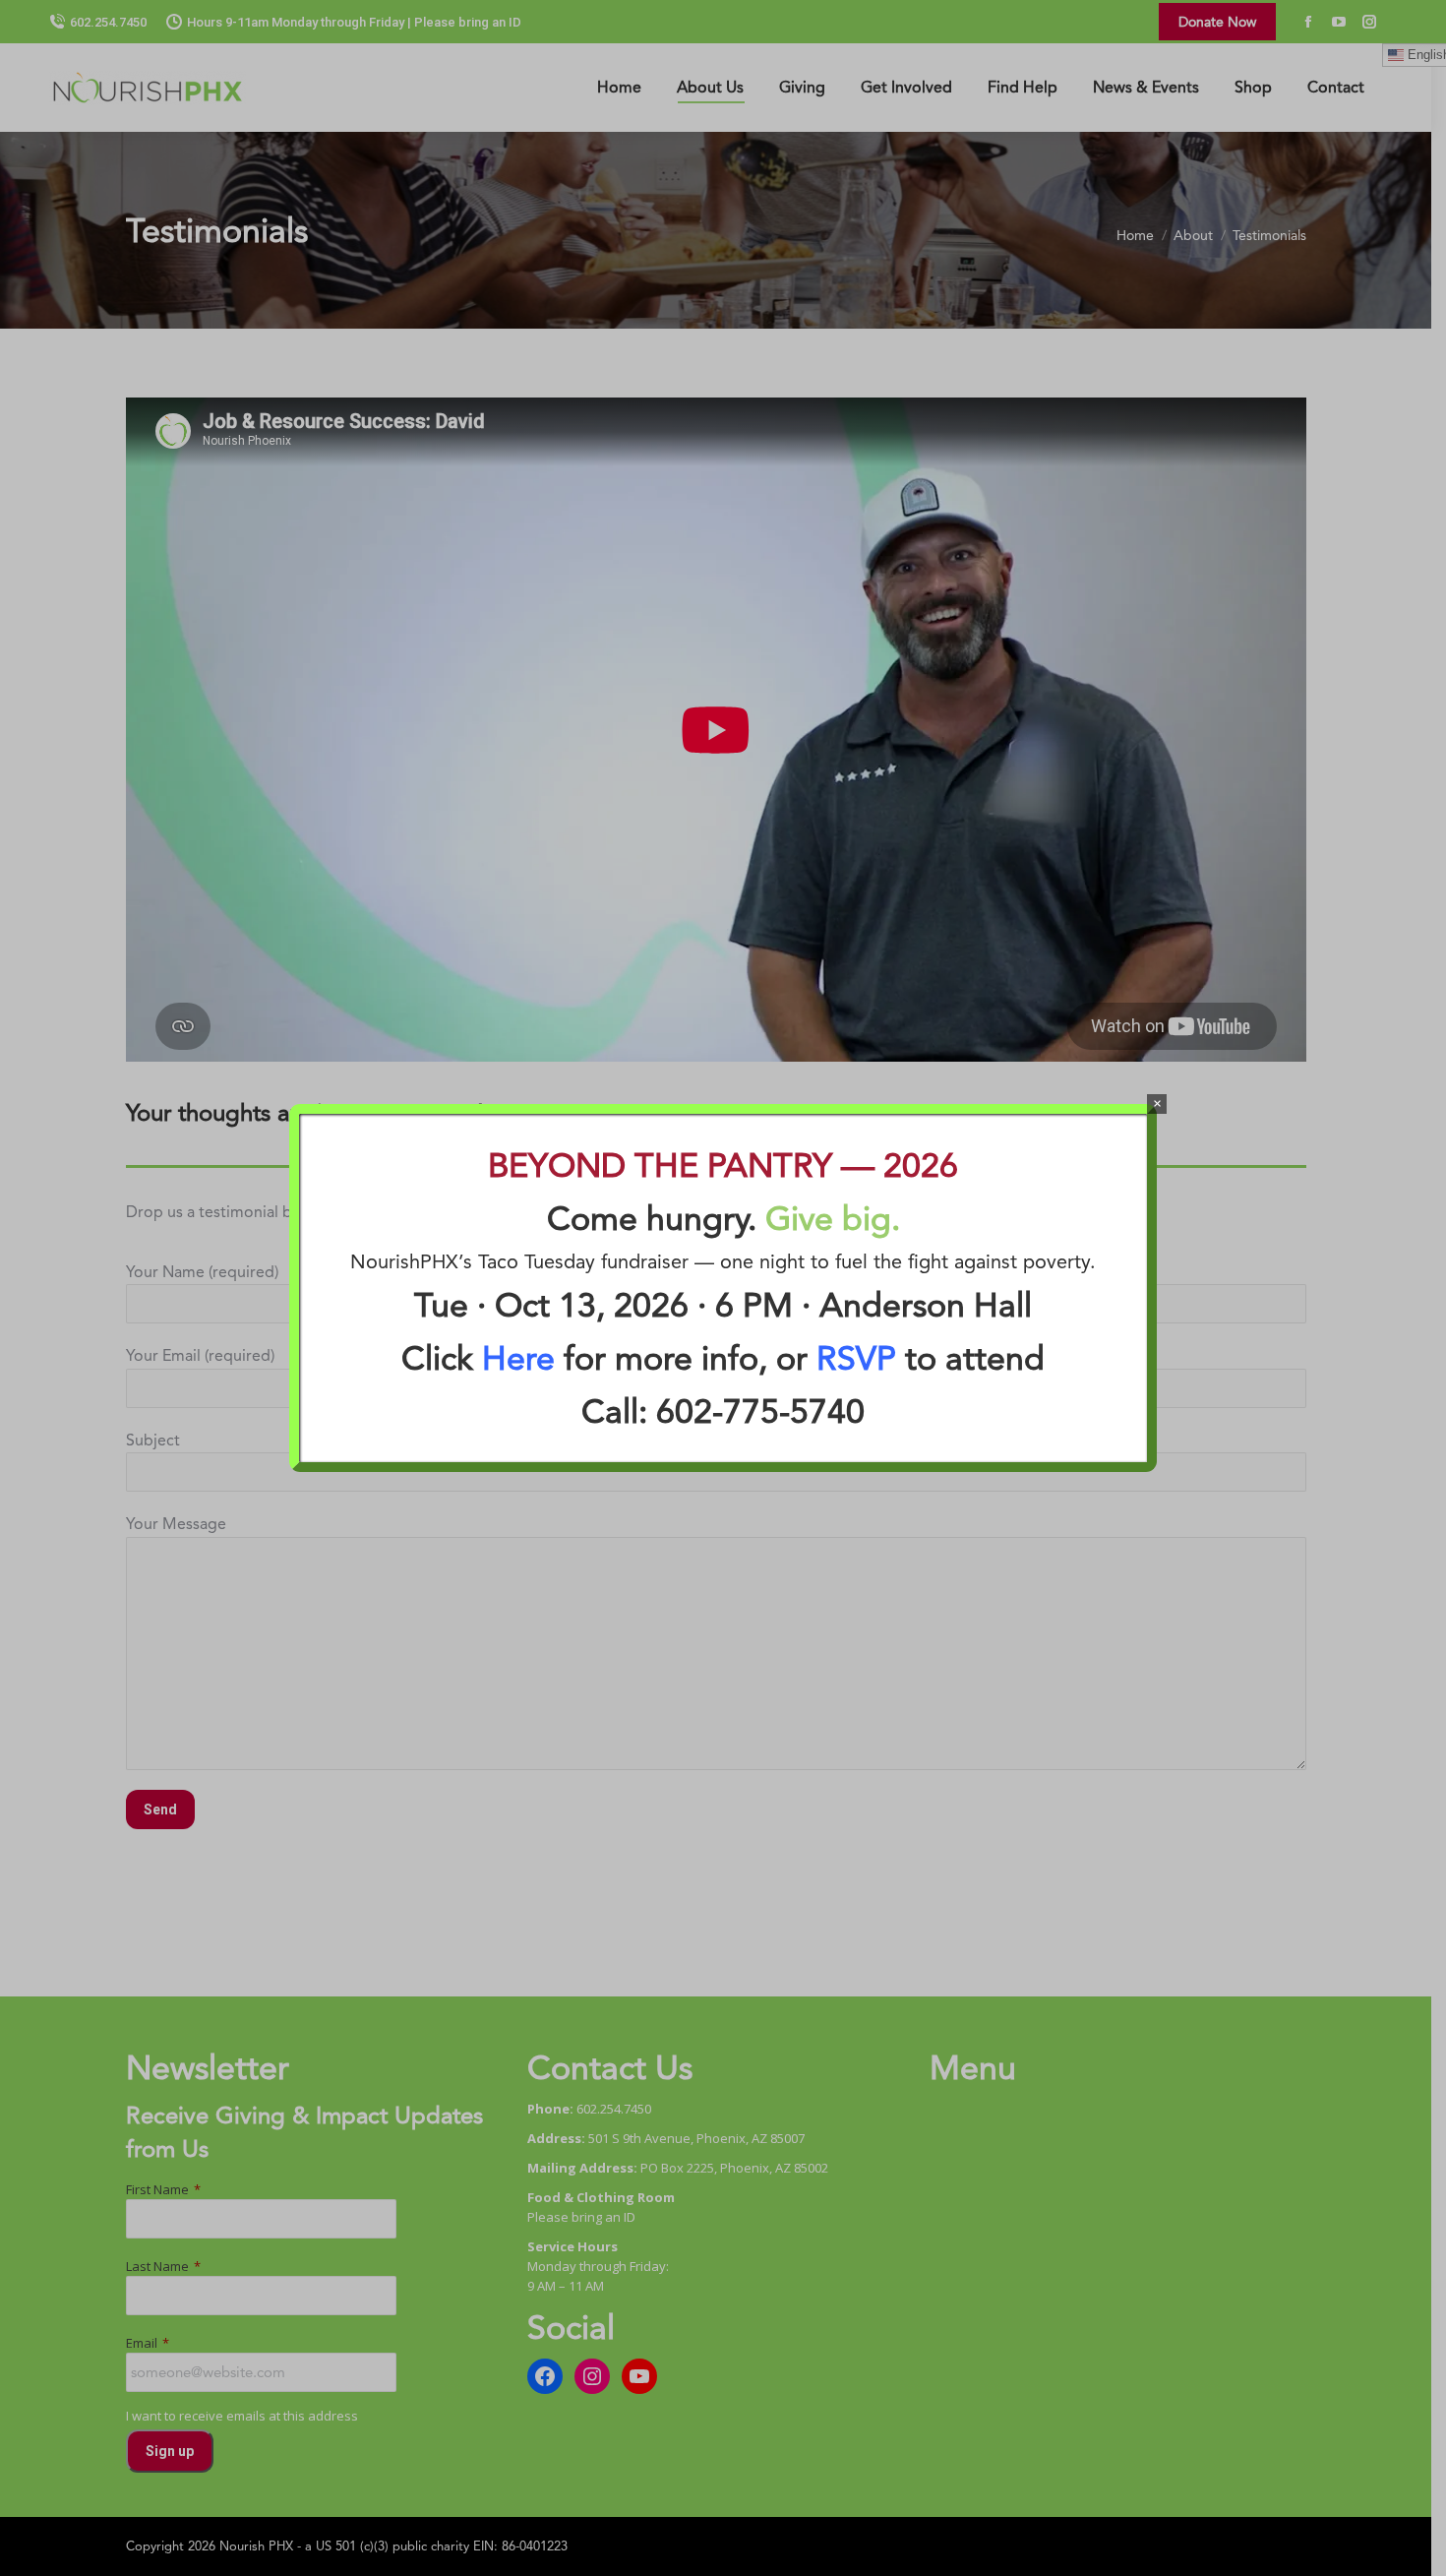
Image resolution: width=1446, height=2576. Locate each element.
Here (518, 1358)
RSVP (856, 1358)
